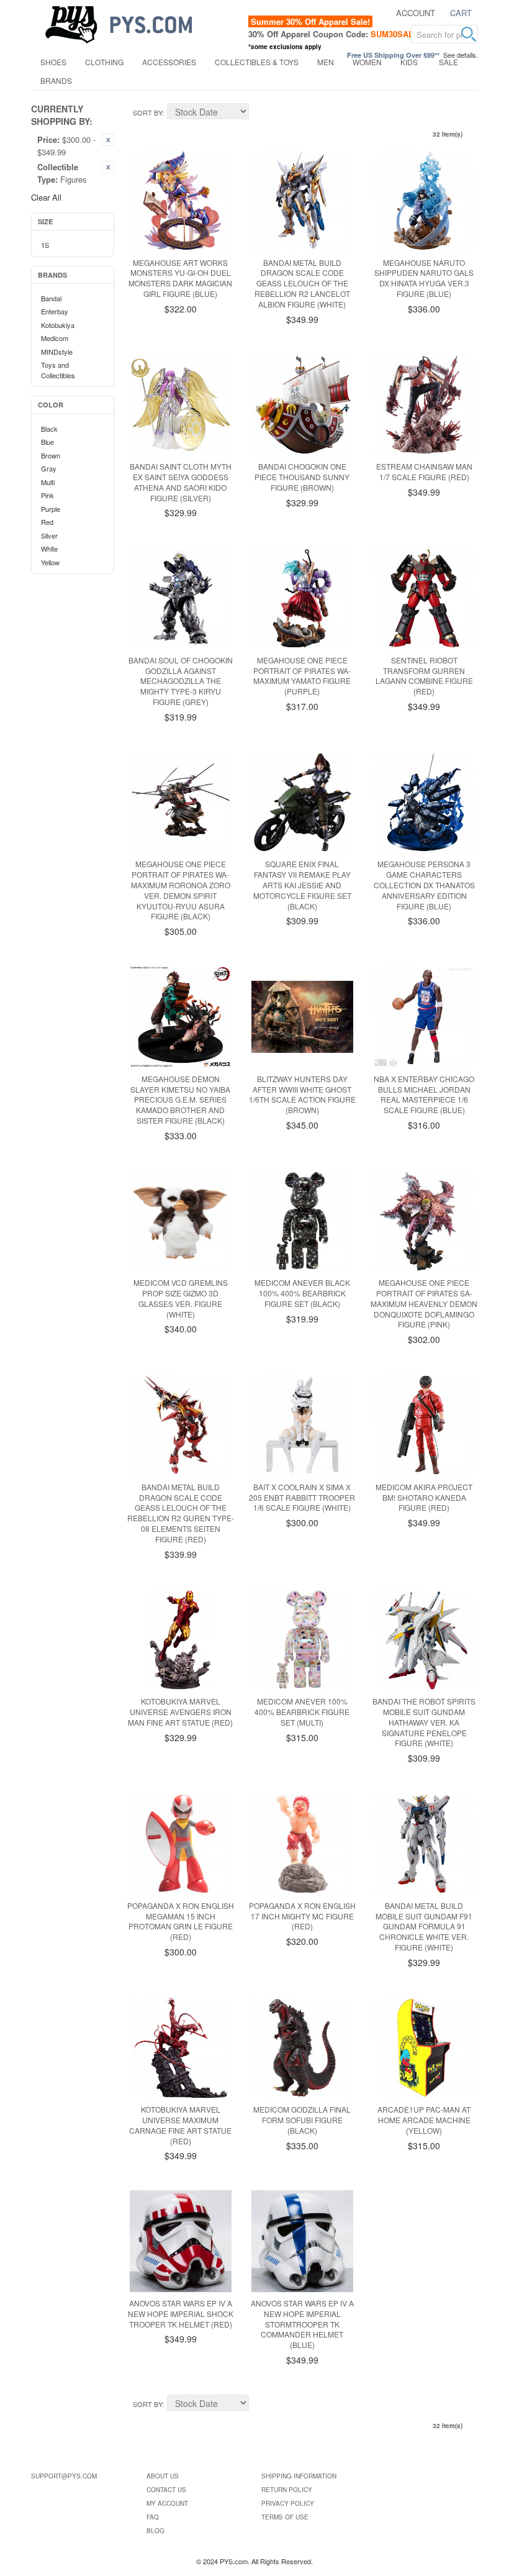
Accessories (169, 62)
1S (45, 245)
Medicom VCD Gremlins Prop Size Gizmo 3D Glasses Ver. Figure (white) (181, 1298)
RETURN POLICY (287, 2490)
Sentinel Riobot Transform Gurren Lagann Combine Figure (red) (424, 676)
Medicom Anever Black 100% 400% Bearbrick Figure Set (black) (302, 1293)
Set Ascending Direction (260, 113)
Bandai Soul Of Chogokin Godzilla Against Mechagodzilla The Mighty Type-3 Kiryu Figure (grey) (181, 681)
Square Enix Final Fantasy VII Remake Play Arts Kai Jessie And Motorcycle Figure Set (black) (302, 885)
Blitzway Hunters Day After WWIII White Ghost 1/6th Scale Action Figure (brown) (302, 1094)
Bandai (51, 298)
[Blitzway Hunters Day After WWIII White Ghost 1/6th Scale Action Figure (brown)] (302, 1017)
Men (326, 62)
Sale (448, 62)
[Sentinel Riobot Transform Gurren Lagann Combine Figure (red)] (424, 598)
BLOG (155, 2531)
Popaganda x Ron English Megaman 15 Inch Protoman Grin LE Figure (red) (181, 1921)
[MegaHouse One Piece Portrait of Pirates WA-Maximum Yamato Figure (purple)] (302, 598)
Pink (47, 495)
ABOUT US (163, 2476)
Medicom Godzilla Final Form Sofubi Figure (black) (302, 2120)
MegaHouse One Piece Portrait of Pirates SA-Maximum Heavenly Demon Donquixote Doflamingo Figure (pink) (424, 1303)
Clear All (46, 197)
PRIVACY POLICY (288, 2503)
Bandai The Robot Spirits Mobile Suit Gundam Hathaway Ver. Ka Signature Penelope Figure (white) (424, 1722)
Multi (48, 482)
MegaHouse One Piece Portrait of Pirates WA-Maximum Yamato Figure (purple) (302, 676)
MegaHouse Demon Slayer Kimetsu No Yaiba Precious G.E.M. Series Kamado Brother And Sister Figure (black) (180, 1099)
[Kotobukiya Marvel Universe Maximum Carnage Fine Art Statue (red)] (181, 2048)
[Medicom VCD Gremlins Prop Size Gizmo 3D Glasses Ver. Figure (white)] (181, 1221)
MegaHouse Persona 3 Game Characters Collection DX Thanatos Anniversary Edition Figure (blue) (424, 885)
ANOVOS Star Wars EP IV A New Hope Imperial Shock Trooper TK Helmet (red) (181, 2314)
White (49, 548)
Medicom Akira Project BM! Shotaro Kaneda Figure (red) (424, 1497)
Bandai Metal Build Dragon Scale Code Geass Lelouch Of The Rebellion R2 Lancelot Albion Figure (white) (302, 283)
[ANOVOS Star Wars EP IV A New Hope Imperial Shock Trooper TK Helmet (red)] (181, 2241)
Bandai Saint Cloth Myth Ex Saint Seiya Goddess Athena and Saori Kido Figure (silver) (181, 482)
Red (47, 522)
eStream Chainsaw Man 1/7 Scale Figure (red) (424, 471)
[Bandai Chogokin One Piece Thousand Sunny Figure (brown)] (302, 405)
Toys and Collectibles (58, 370)
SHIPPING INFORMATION (299, 2476)
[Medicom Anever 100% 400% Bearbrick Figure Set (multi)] (302, 1640)
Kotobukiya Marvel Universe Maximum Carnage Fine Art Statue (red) (180, 2125)
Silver (49, 535)
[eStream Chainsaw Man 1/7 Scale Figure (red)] (424, 405)
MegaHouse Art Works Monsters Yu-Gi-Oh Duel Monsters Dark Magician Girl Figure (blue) (180, 278)
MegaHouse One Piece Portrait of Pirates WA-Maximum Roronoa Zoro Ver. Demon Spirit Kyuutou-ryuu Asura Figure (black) (181, 890)
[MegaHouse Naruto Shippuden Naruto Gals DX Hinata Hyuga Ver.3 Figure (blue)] (424, 201)
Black (49, 429)
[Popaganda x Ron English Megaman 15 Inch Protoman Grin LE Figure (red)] (181, 1844)
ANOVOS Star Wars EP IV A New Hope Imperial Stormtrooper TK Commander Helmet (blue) (302, 2324)
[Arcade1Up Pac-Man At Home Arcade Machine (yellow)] (424, 2048)
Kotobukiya (58, 325)
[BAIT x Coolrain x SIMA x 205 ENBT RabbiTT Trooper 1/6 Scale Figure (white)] (302, 1425)
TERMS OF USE (285, 2517)
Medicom (55, 338)
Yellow (50, 562)
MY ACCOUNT (167, 2503)
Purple (51, 509)
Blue (47, 442)
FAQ (153, 2517)
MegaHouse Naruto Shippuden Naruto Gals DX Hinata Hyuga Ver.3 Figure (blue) (424, 278)
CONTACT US (166, 2490)
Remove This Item (108, 140)
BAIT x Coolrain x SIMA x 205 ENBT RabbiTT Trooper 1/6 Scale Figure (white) (302, 1497)
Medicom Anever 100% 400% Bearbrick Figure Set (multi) (302, 1712)
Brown (51, 455)
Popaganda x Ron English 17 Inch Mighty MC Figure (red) (302, 1916)
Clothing (104, 62)
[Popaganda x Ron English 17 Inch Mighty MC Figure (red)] (302, 1844)
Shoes (53, 62)
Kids (409, 62)
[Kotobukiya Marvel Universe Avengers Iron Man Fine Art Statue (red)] (181, 1640)
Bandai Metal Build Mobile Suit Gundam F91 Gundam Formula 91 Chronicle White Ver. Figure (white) (424, 1926)
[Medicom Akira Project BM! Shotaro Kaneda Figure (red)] (424, 1425)
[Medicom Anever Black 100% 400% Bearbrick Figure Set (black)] (302, 1221)
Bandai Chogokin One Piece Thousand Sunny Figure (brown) (302, 477)
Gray (49, 468)
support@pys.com (64, 2476)
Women (367, 62)
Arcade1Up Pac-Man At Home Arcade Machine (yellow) (424, 2120)
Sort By (147, 112)
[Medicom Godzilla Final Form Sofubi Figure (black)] (302, 2048)
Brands (56, 80)
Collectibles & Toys (257, 62)
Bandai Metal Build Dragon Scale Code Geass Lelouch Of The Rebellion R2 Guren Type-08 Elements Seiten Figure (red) (181, 1513)
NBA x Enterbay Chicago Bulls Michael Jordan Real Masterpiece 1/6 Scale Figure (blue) (424, 1094)
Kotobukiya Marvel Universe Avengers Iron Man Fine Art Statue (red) (180, 1712)
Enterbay (55, 311)
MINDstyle (57, 352)
